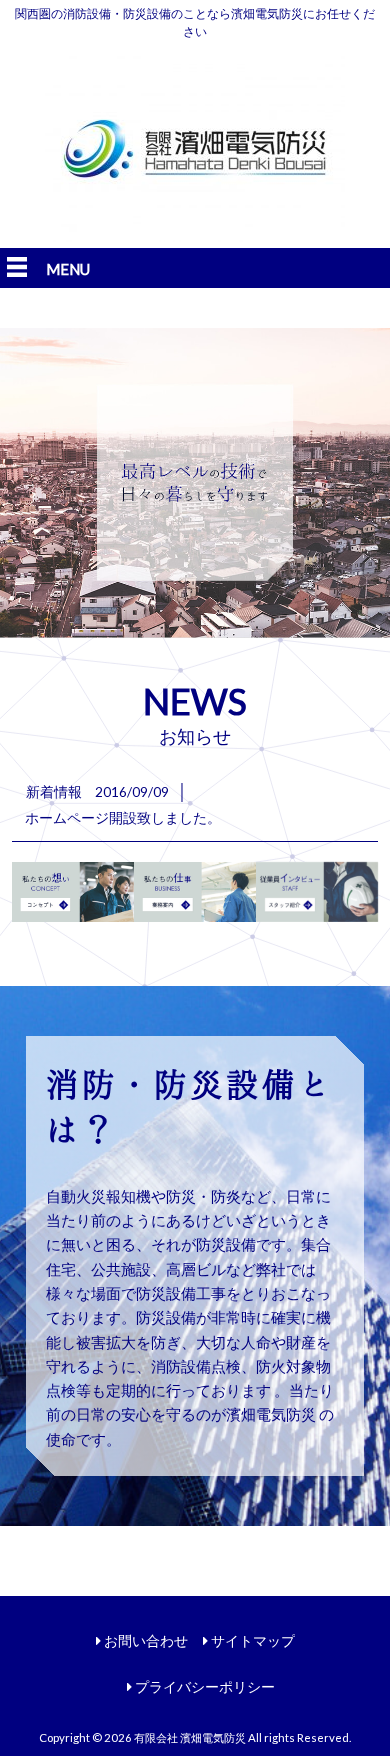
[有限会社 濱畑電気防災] (195, 236)
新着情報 (54, 791)
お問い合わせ (146, 1640)
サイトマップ (253, 1640)
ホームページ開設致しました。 (123, 817)
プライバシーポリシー (205, 1686)
